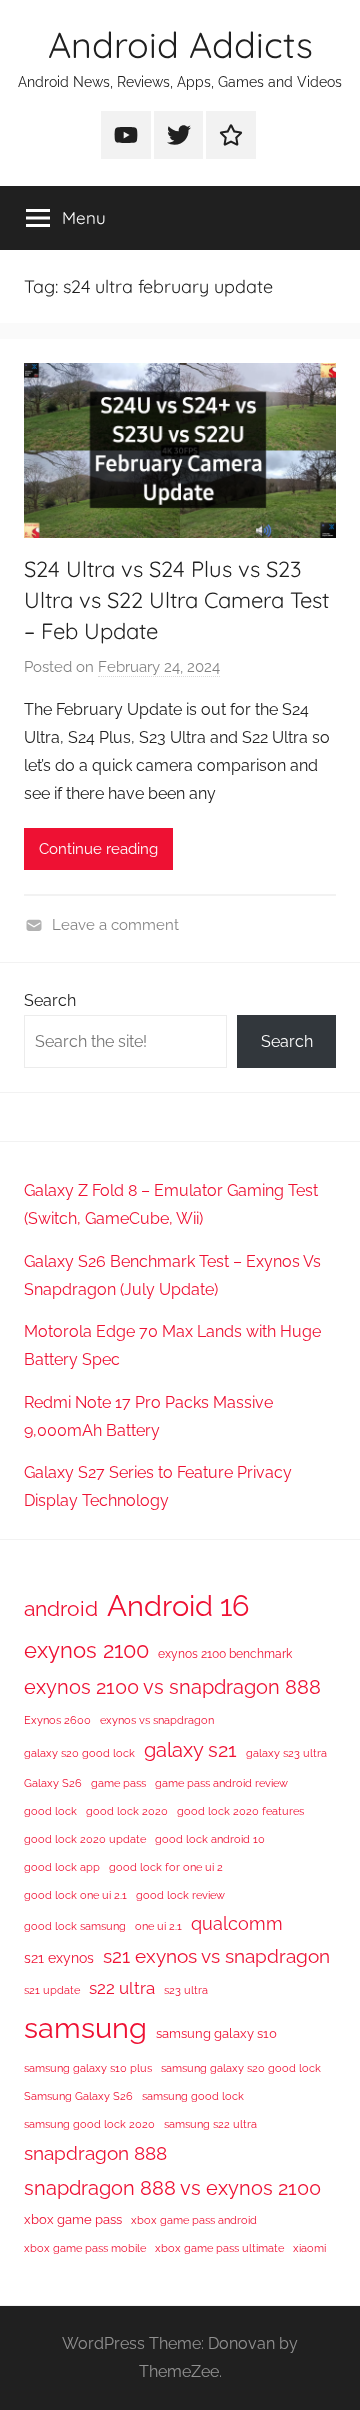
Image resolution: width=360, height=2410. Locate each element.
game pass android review (221, 1783)
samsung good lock (193, 2096)
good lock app (62, 1867)
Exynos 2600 (57, 1720)
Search (50, 1000)
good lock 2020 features (240, 1811)
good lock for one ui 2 (166, 1867)
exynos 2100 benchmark (225, 1654)
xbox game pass (73, 2219)
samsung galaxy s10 (216, 2033)
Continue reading (98, 849)
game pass (118, 1783)
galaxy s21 (190, 1750)
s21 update (52, 1990)
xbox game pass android (194, 2220)
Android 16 (178, 1605)
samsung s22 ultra (210, 2124)
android (61, 1608)
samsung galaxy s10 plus (88, 2068)
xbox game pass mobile (85, 2248)
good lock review (180, 1895)
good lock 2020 (127, 1811)
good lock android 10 (210, 1839)
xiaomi (309, 2248)
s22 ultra (122, 1988)
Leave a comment (115, 925)
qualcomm (237, 1923)
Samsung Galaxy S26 (78, 2096)
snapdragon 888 (95, 2153)
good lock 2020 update (85, 1839)
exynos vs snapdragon (157, 1720)
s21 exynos (59, 1958)
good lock (50, 1811)
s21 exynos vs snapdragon (216, 1956)
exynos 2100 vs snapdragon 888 (172, 1687)
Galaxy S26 (53, 1783)
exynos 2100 (86, 1650)
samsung (85, 2028)
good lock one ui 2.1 (75, 1895)
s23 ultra (186, 1990)
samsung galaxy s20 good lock (241, 2068)
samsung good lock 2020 (89, 2124)
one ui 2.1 (158, 1926)
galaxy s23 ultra (286, 1753)
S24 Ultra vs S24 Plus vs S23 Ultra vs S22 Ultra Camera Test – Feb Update (176, 600)
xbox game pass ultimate (219, 2248)
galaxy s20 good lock (79, 1753)
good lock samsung (75, 1926)
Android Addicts (180, 44)
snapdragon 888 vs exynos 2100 (172, 2188)
